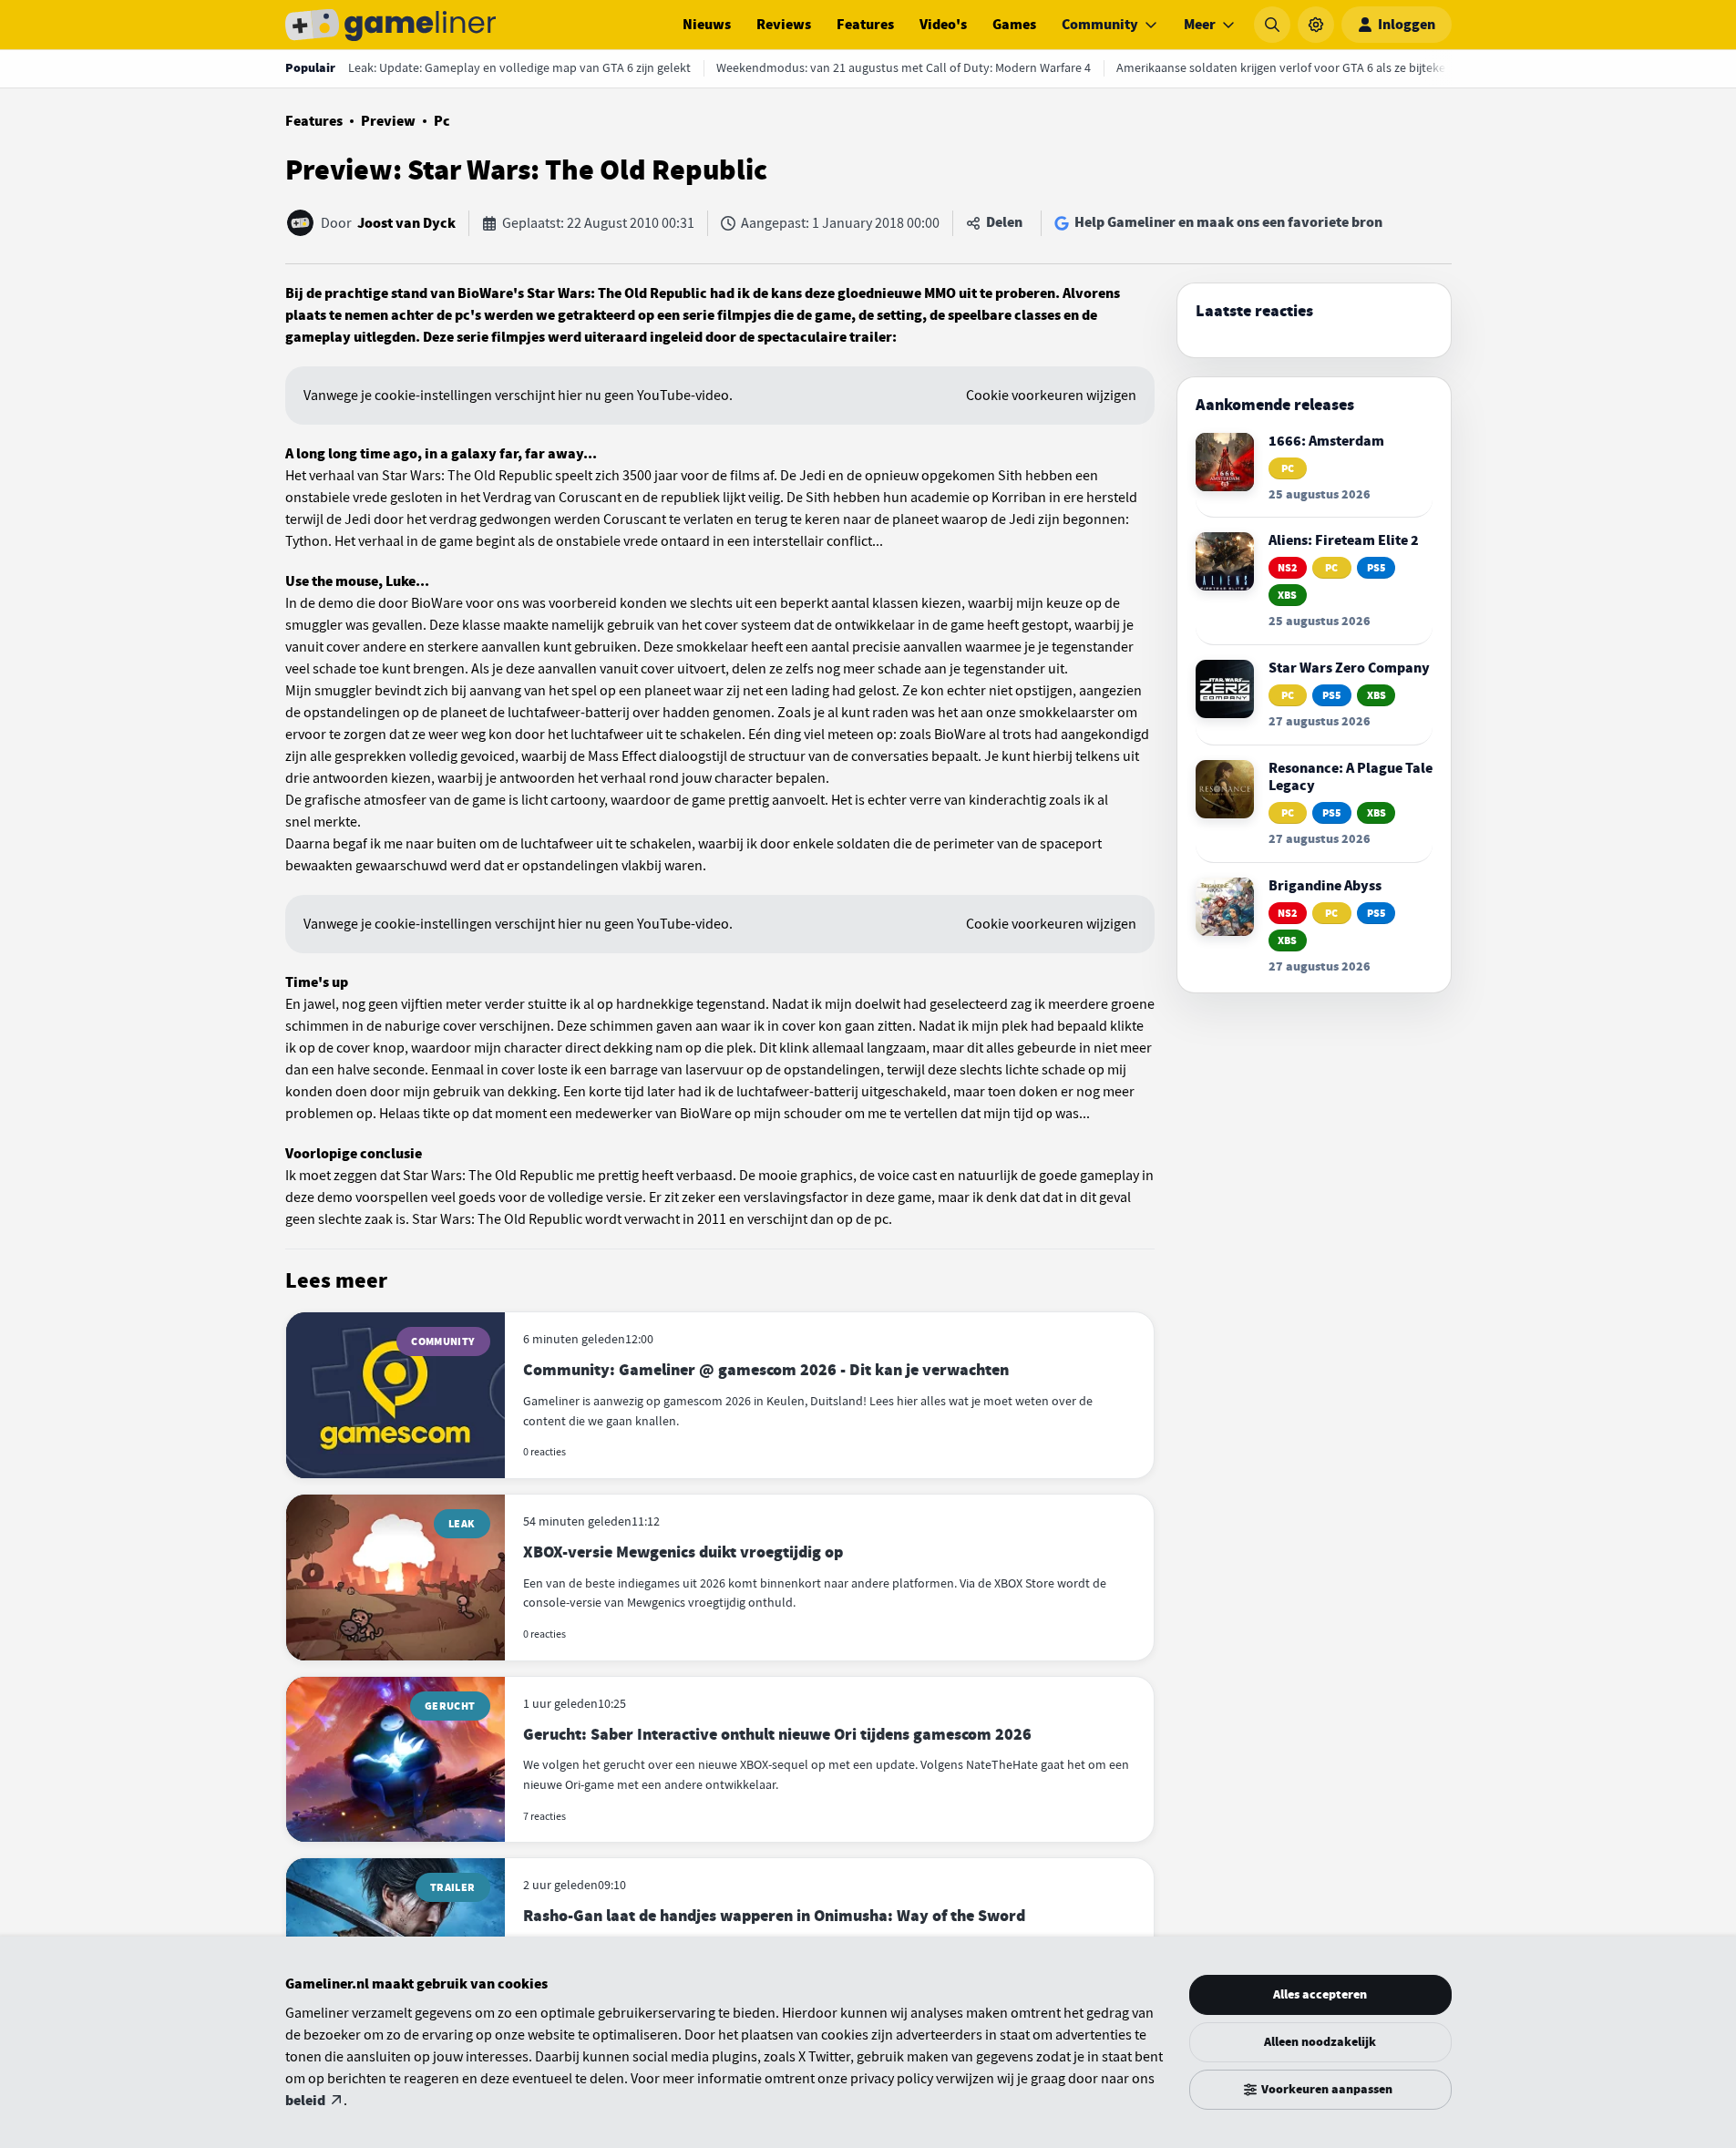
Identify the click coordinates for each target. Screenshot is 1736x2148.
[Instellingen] (1316, 25)
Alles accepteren (1320, 1994)
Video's (943, 25)
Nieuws (707, 25)
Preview (388, 121)
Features (865, 25)
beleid (305, 2101)
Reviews (784, 25)
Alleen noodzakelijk (1320, 2042)
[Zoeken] (1272, 25)
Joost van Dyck (406, 223)
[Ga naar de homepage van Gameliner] (391, 25)
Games (1014, 25)
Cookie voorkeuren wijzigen (1051, 396)
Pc (442, 121)
